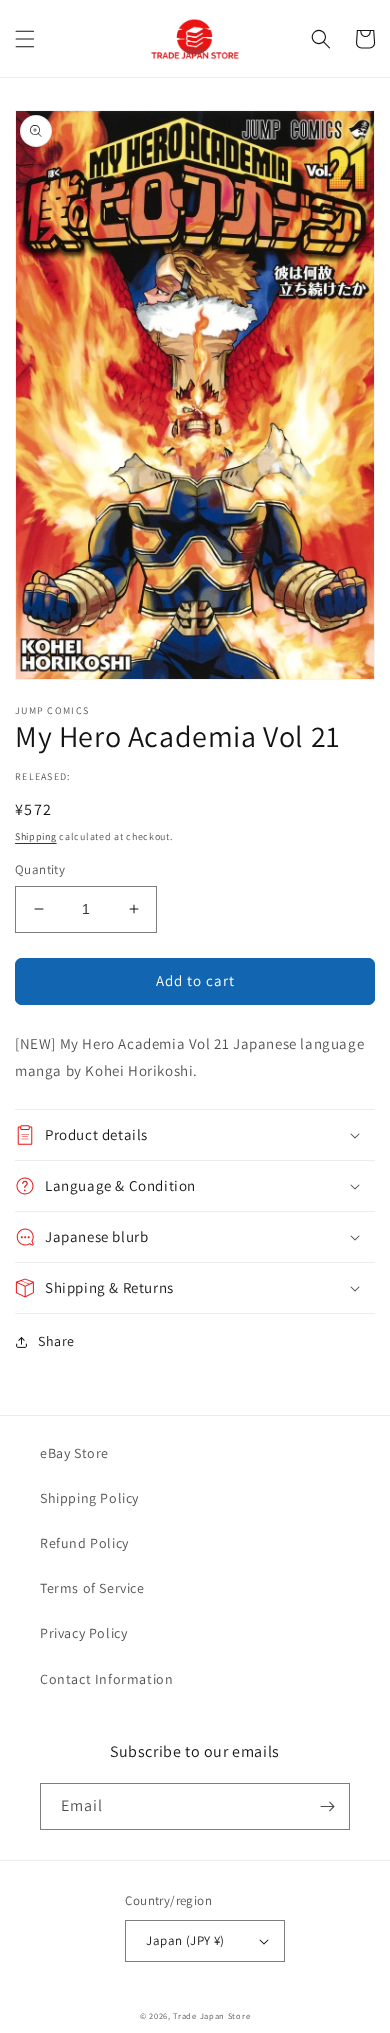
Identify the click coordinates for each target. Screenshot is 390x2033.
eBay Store (74, 1453)
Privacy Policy (83, 1633)
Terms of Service (92, 1588)
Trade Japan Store (211, 2015)
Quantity (40, 869)
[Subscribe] (327, 1806)
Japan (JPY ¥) (185, 1940)
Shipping (36, 836)
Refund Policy (84, 1543)
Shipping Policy (89, 1498)
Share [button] (56, 1341)
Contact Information (106, 1679)
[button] (25, 39)
